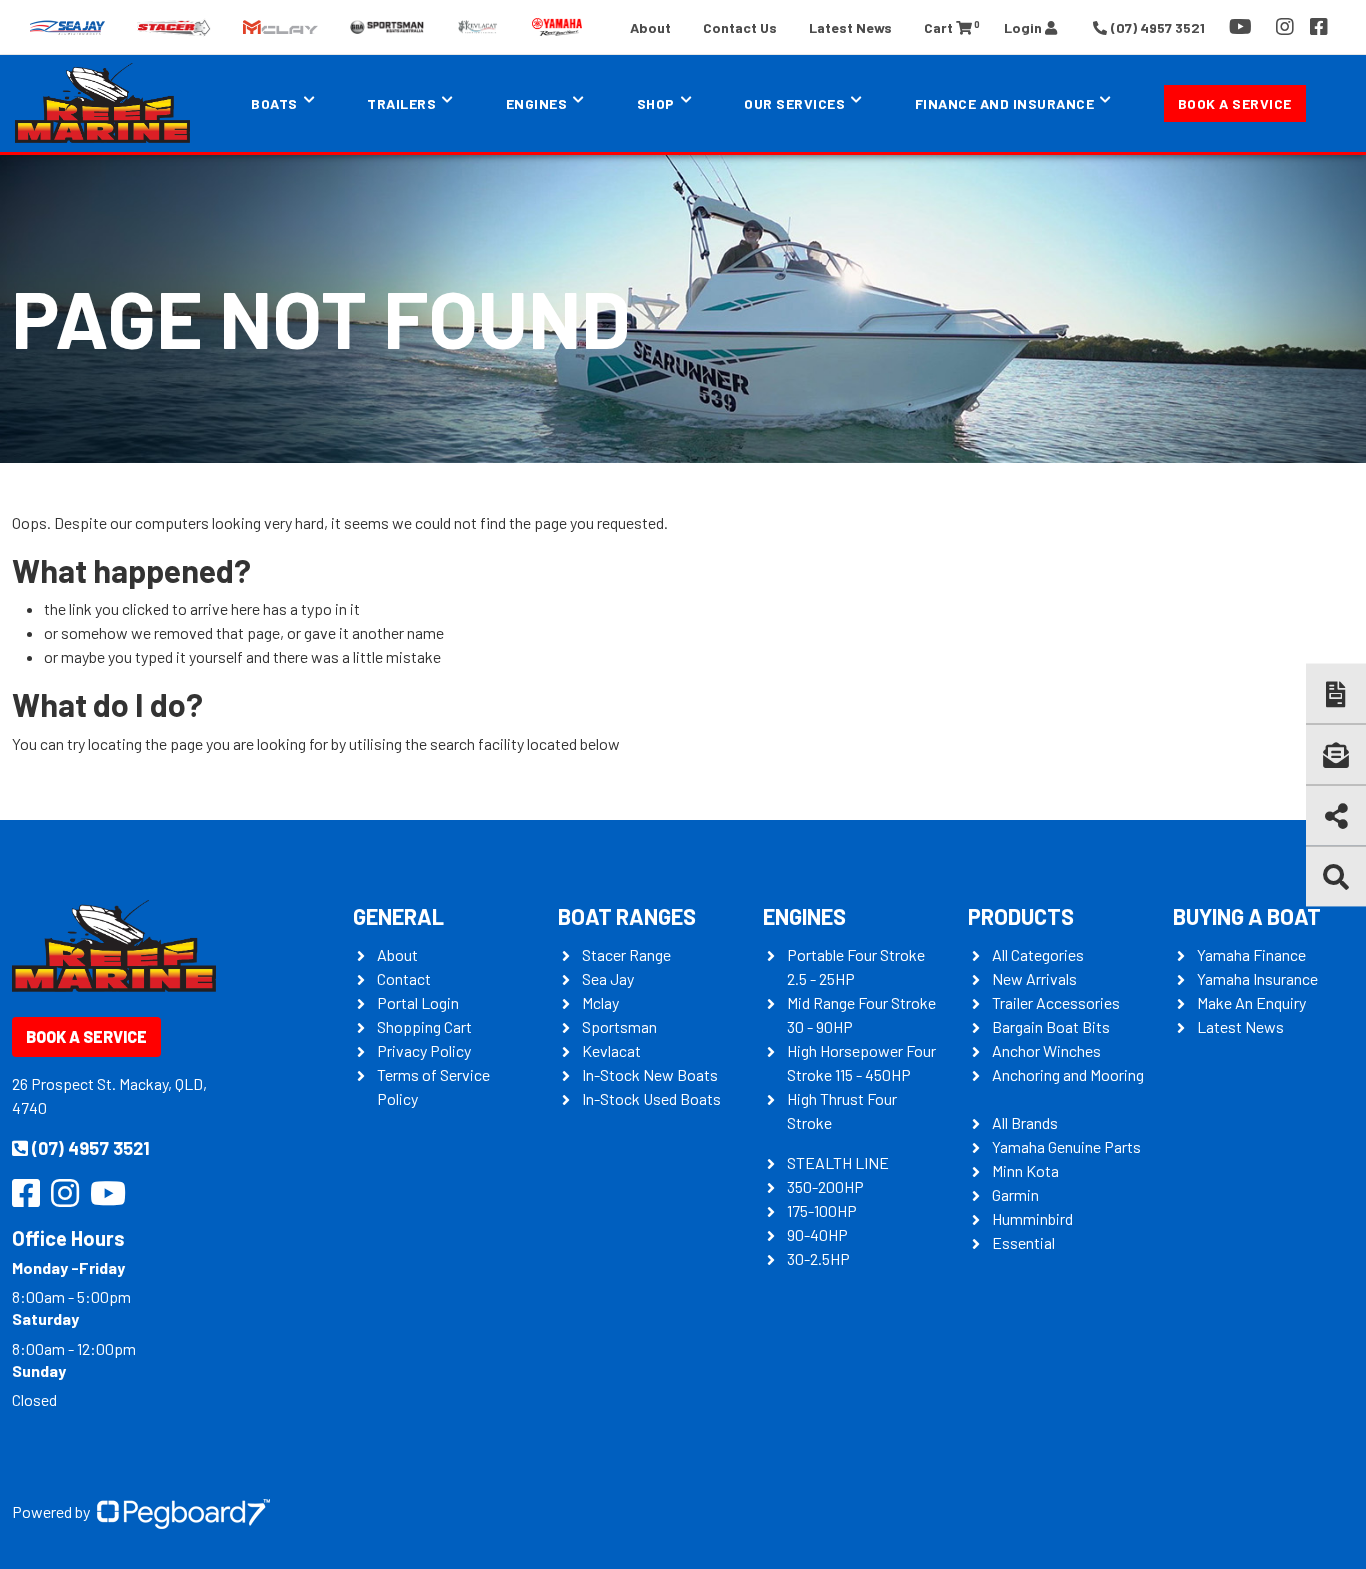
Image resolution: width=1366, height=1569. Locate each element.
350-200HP (825, 1186)
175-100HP (822, 1210)
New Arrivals (1034, 978)
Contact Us (740, 27)
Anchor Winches (1046, 1050)
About (650, 27)
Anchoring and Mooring (1068, 1074)
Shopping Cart (424, 1026)
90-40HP (817, 1234)
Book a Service (1235, 103)
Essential (1023, 1242)
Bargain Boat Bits (1051, 1026)
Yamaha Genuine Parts (1066, 1146)
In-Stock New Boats (650, 1074)
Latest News (850, 27)
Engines (804, 916)
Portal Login (418, 1002)
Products (1021, 916)
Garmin (1015, 1194)
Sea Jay (608, 978)
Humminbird (1032, 1218)
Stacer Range (626, 954)
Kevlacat (611, 1050)
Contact (404, 978)
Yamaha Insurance (1257, 978)
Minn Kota (1025, 1170)
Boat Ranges (627, 916)
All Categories (1038, 954)
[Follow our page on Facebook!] (1319, 27)
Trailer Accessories (1056, 1002)
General (398, 916)
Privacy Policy (424, 1050)
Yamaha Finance (1251, 954)
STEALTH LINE (838, 1162)
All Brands (1025, 1122)
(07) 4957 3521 (91, 1148)
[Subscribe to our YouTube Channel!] (1244, 27)
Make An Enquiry (1251, 1002)
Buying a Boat (1247, 916)
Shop (656, 103)
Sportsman (619, 1026)
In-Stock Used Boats (651, 1098)
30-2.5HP (818, 1258)
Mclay (600, 1002)
